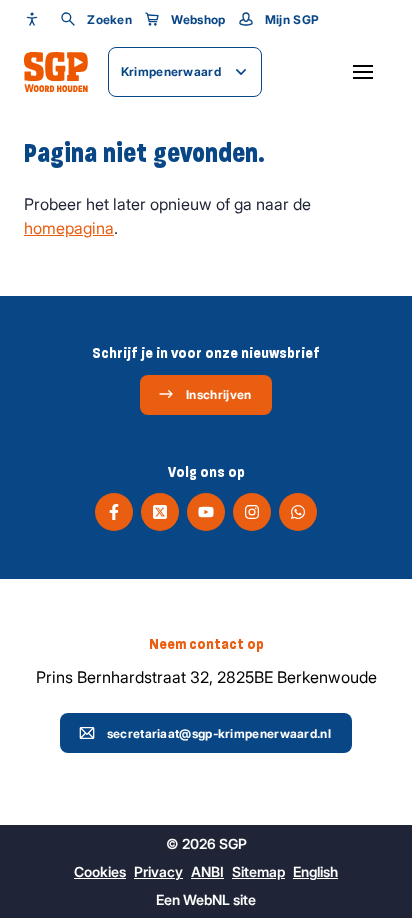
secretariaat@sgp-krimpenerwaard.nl (219, 733)
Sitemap (258, 871)
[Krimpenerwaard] (56, 72)
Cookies (100, 871)
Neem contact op (206, 644)
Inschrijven (218, 394)
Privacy (158, 871)
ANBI (207, 871)
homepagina (69, 228)
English (315, 871)
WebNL (206, 899)
